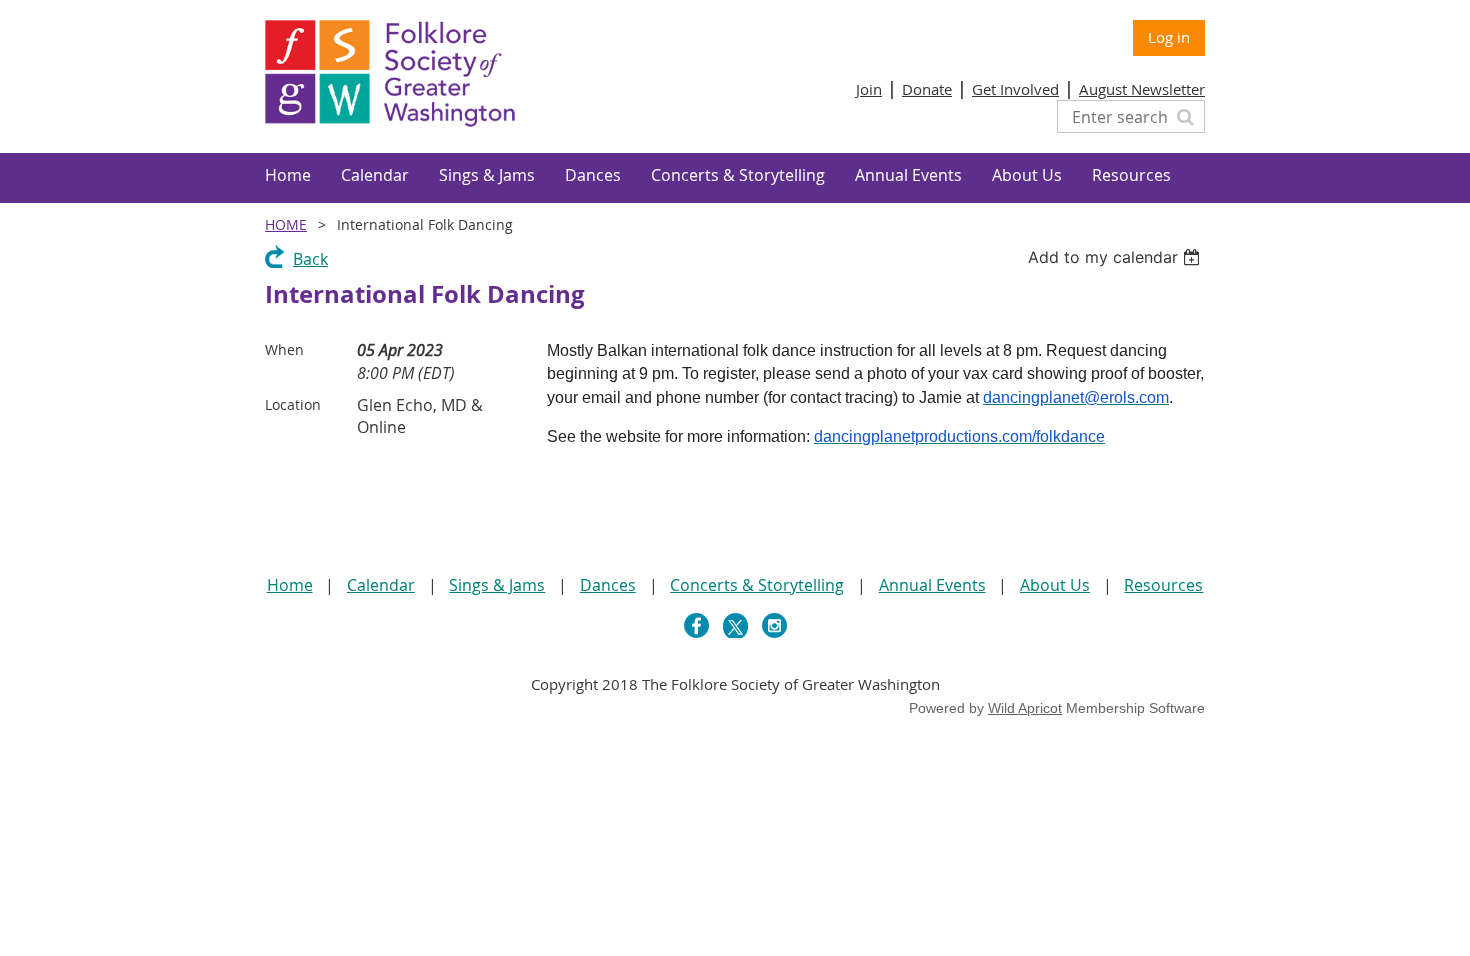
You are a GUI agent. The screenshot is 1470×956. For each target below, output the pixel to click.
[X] (735, 625)
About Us (1055, 585)
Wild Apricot (1025, 708)
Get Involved (1015, 89)
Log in (1169, 37)
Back (310, 259)
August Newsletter (1142, 89)
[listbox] (1116, 257)
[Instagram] (774, 625)
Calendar (381, 585)
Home (286, 224)
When (284, 349)
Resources (1163, 585)
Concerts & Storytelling (757, 585)
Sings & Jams (497, 585)
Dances (608, 585)
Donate (927, 89)
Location (293, 404)
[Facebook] (696, 625)
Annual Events (932, 585)
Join (869, 89)
